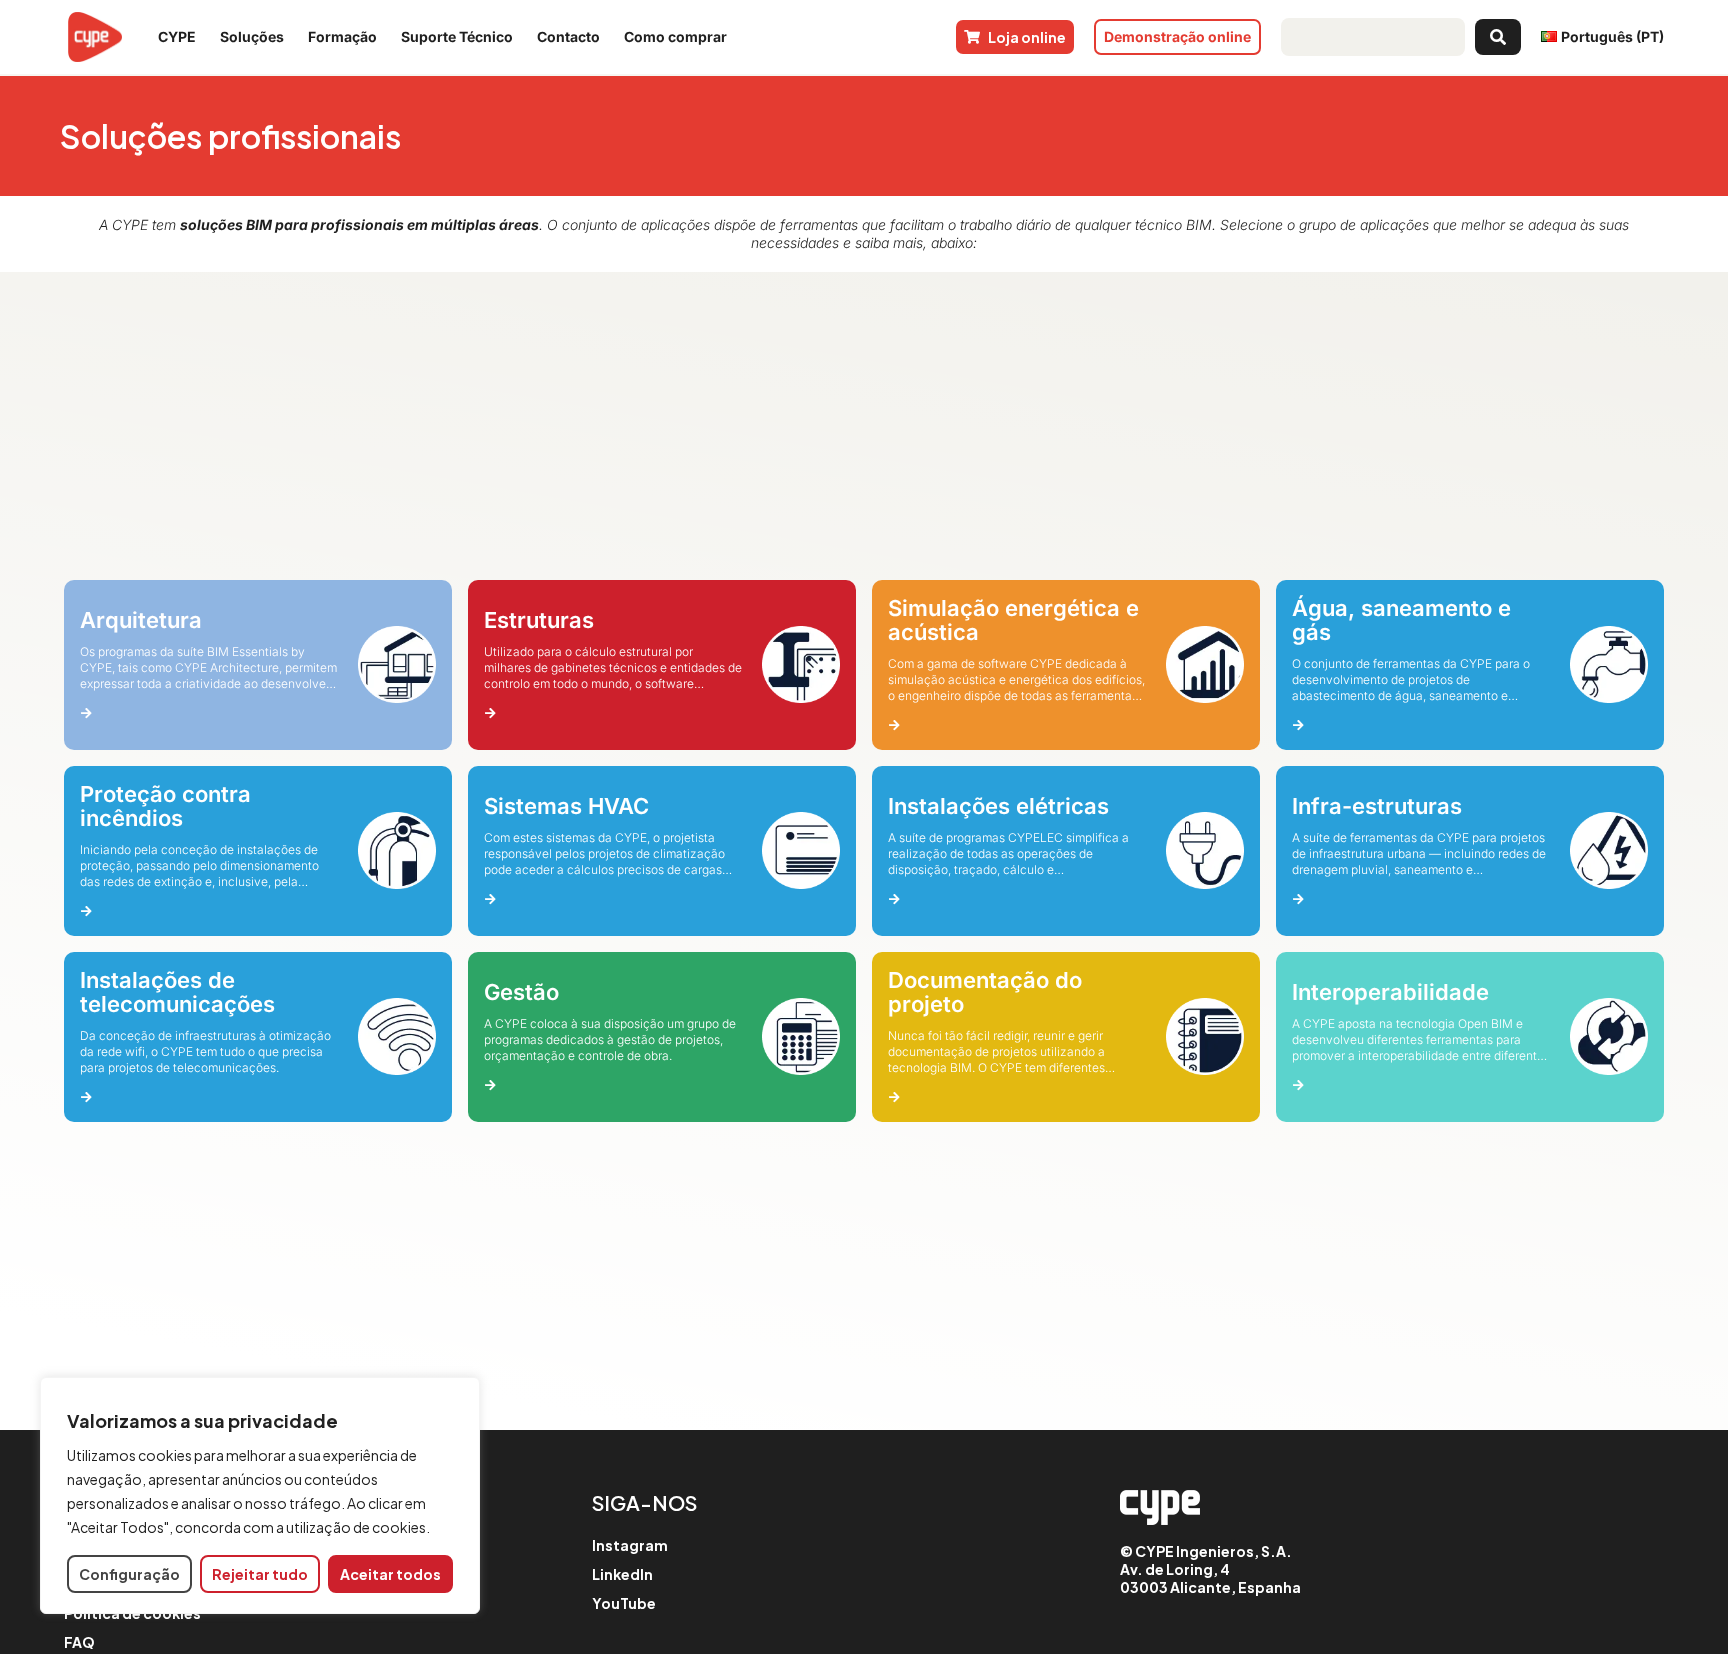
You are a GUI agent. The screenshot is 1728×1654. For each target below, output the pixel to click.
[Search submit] (1498, 37)
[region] (260, 1495)
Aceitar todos (390, 1574)
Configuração (129, 1574)
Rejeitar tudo (260, 1574)
